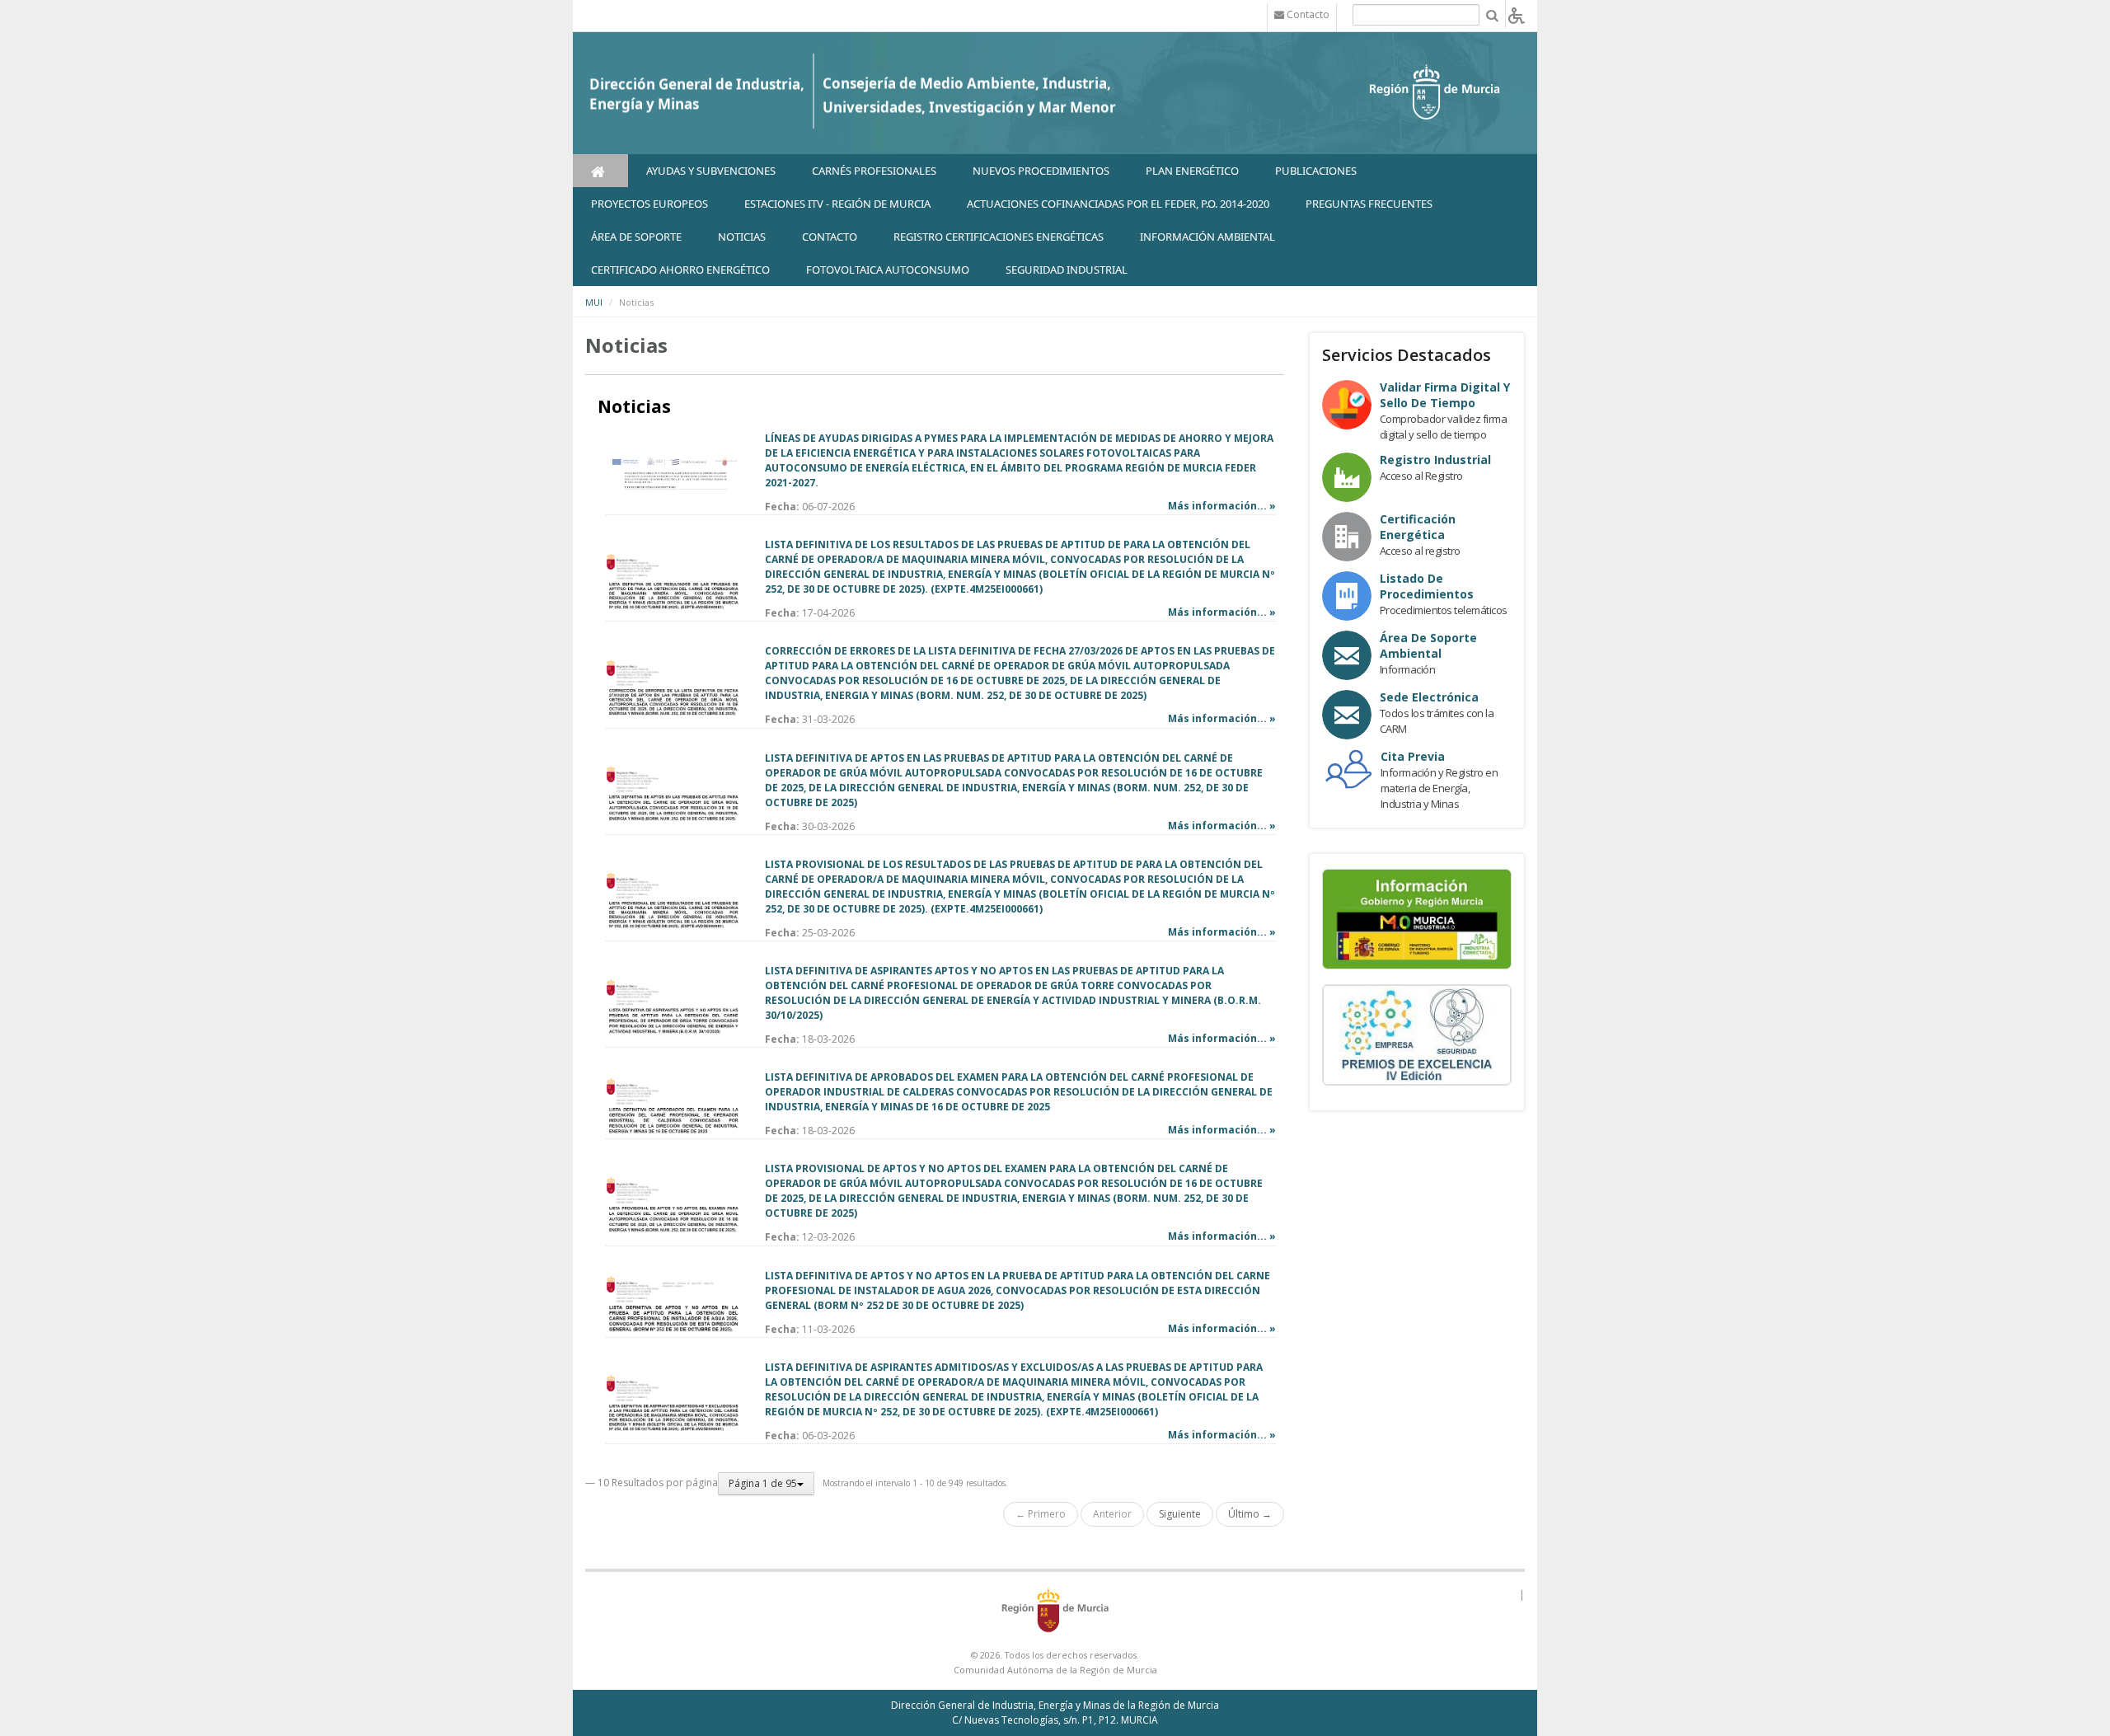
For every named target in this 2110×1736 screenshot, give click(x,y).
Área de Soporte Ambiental (1428, 645)
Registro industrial (1435, 460)
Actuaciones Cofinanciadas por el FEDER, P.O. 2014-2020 (1118, 204)
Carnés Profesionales (874, 171)
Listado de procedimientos (1427, 586)
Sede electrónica (1429, 697)
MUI (594, 302)
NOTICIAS (742, 237)
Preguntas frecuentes (1369, 204)
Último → (1250, 1514)
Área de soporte (636, 237)
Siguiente (1180, 1514)
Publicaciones (1316, 171)
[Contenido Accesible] (1517, 14)
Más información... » (1222, 506)
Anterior (1112, 1514)
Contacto (830, 237)
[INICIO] (600, 171)
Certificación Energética (1418, 527)
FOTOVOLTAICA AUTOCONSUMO (888, 270)
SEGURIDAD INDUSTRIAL (1067, 270)
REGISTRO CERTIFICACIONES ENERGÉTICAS (999, 237)
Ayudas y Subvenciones (711, 171)
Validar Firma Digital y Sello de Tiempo (1445, 395)
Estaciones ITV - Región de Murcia (837, 204)
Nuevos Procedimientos (1041, 171)
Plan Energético (1192, 171)
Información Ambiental (1207, 237)
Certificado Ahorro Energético (680, 270)
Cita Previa (1413, 756)
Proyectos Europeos (649, 204)
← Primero (1041, 1514)
